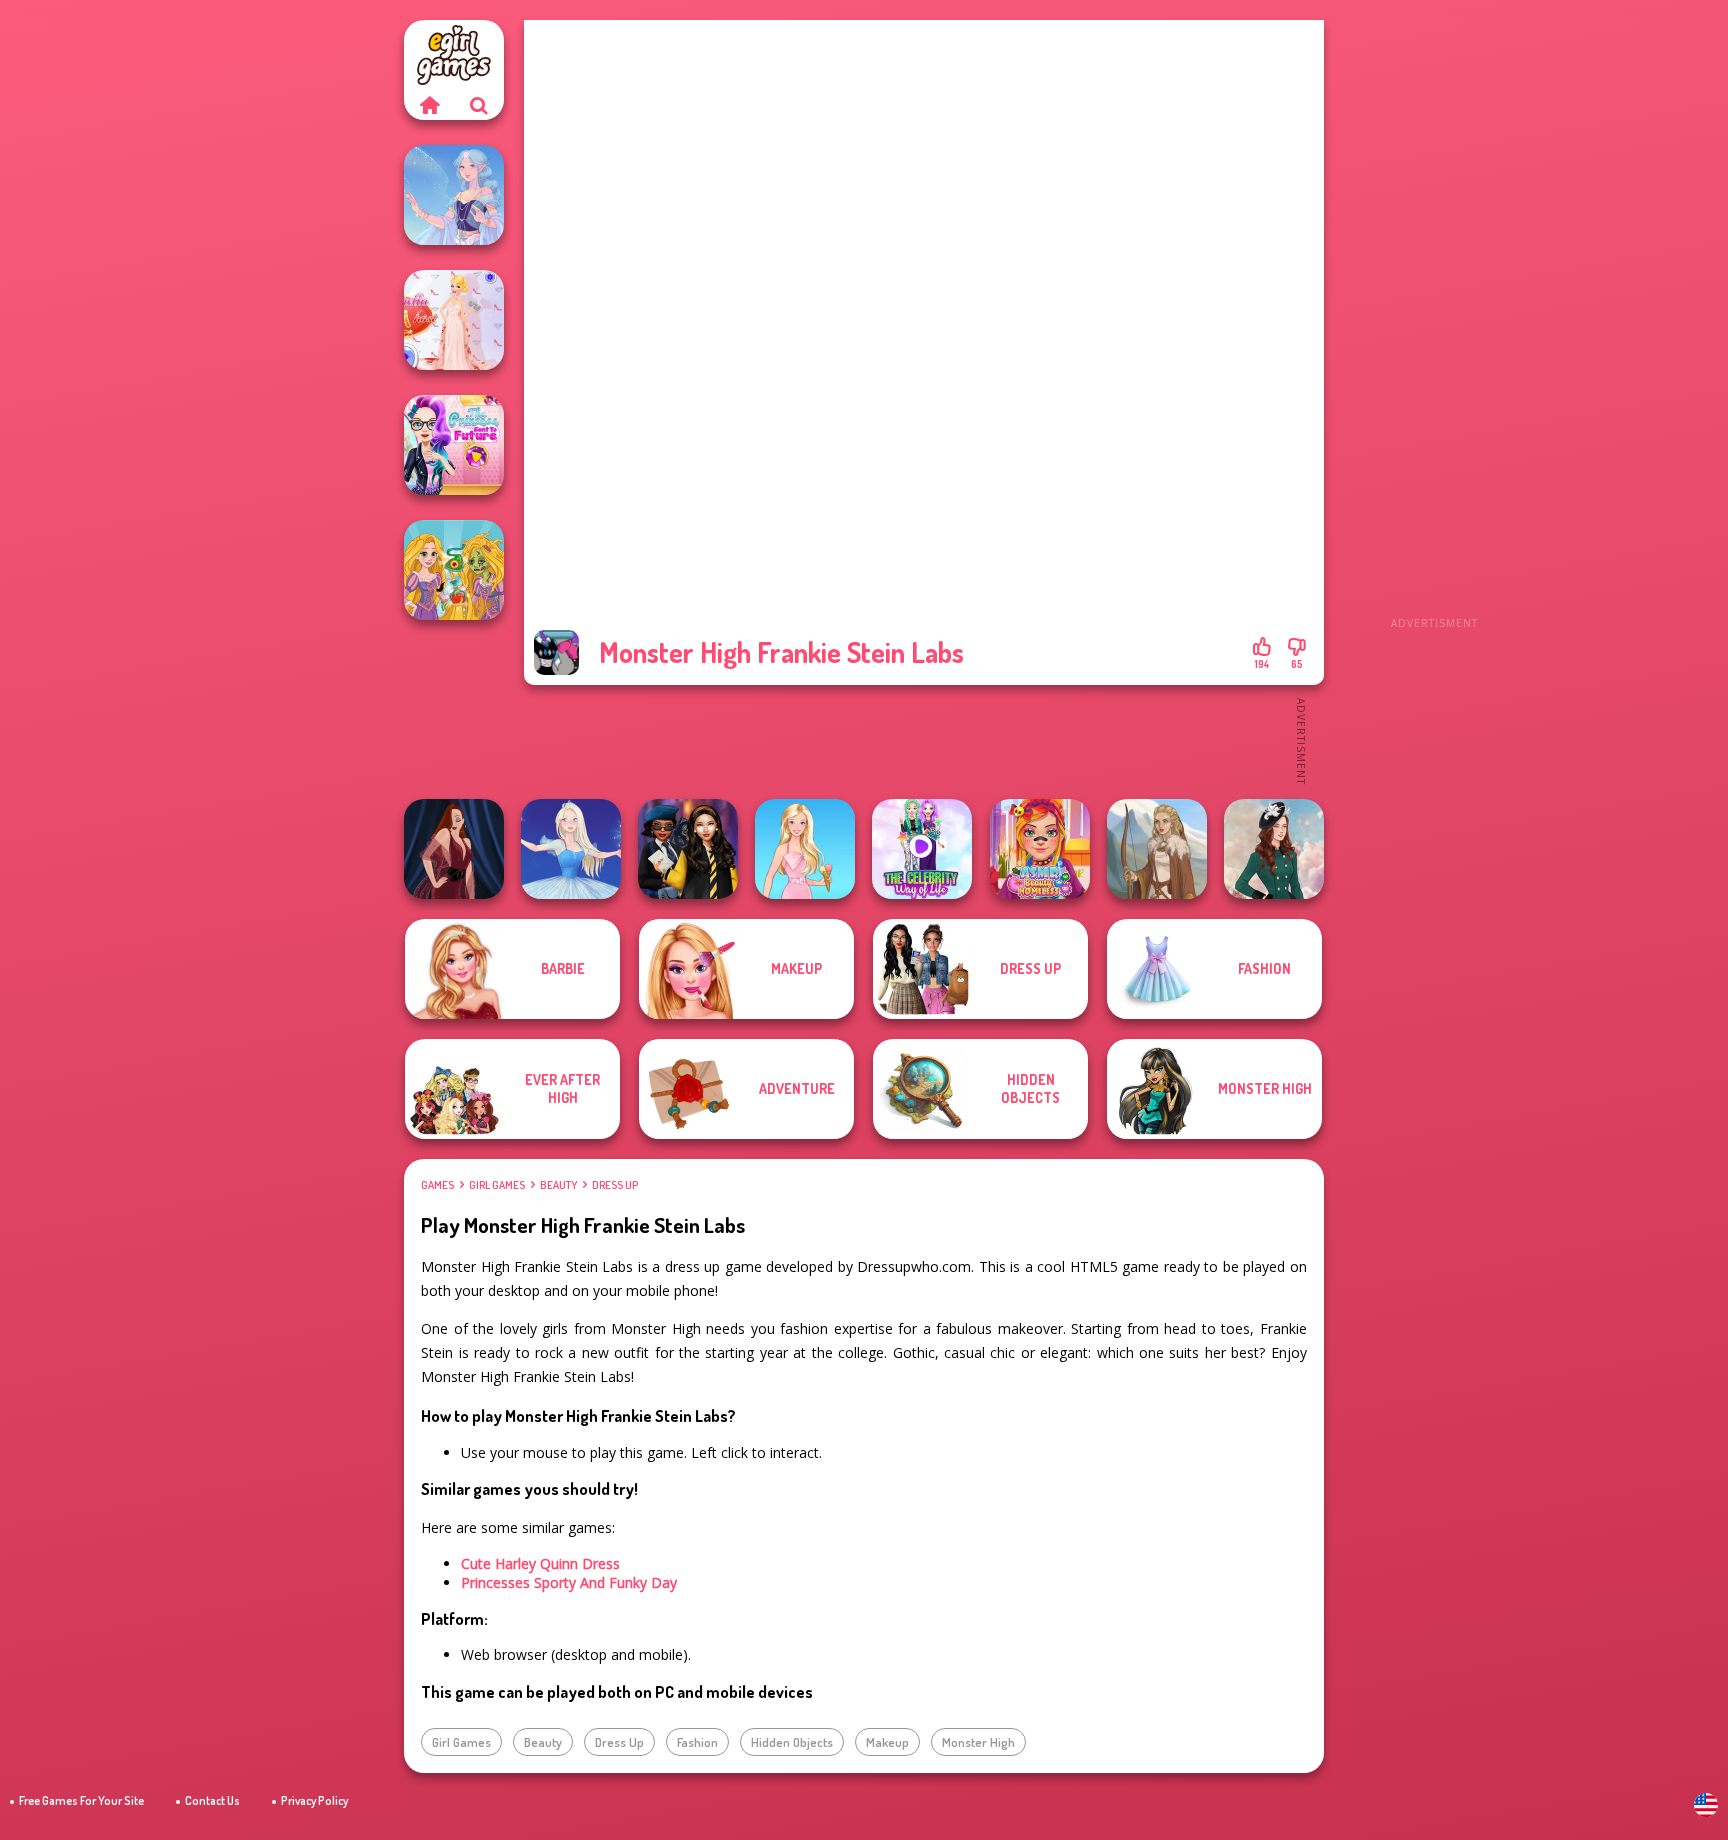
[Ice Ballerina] (571, 849)
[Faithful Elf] (454, 195)
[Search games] (479, 105)
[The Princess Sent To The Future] (454, 445)
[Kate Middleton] (1274, 849)
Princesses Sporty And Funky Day (569, 1582)
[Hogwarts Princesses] (688, 849)
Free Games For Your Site (81, 1800)
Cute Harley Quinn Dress (540, 1563)
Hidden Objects (792, 1742)
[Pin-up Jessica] (454, 849)
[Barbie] (805, 849)
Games (437, 1185)
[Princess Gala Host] (454, 320)
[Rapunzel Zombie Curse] (454, 570)
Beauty (558, 1185)
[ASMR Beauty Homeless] (1040, 849)
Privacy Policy (314, 1800)
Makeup (887, 1742)
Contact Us (212, 1800)
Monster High (978, 1742)
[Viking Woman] (1157, 849)
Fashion (697, 1742)
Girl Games (497, 1185)
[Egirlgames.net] (429, 105)
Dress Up (615, 1185)
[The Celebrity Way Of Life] (922, 849)
